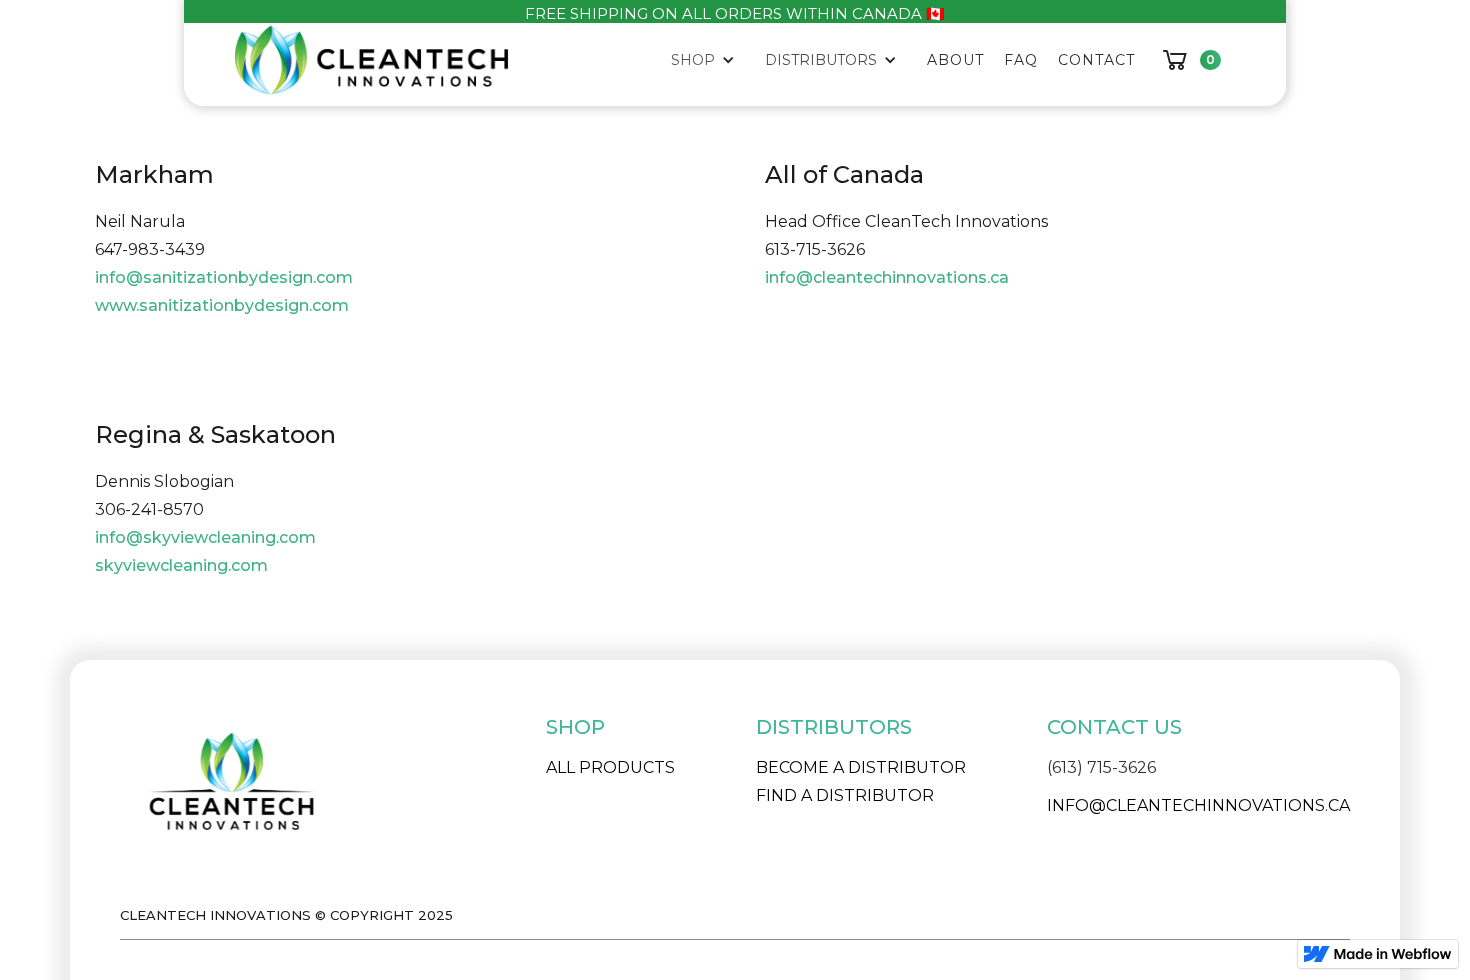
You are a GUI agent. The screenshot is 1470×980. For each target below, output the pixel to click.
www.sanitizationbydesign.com (222, 305)
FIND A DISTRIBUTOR (845, 795)
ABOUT (955, 60)
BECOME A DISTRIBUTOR (861, 767)
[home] (371, 60)
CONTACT (1096, 60)
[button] (708, 60)
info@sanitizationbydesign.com (224, 277)
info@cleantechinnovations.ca (887, 277)
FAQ (1021, 60)
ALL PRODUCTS (610, 767)
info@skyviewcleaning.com (205, 537)
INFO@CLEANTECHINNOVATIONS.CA (1198, 805)
